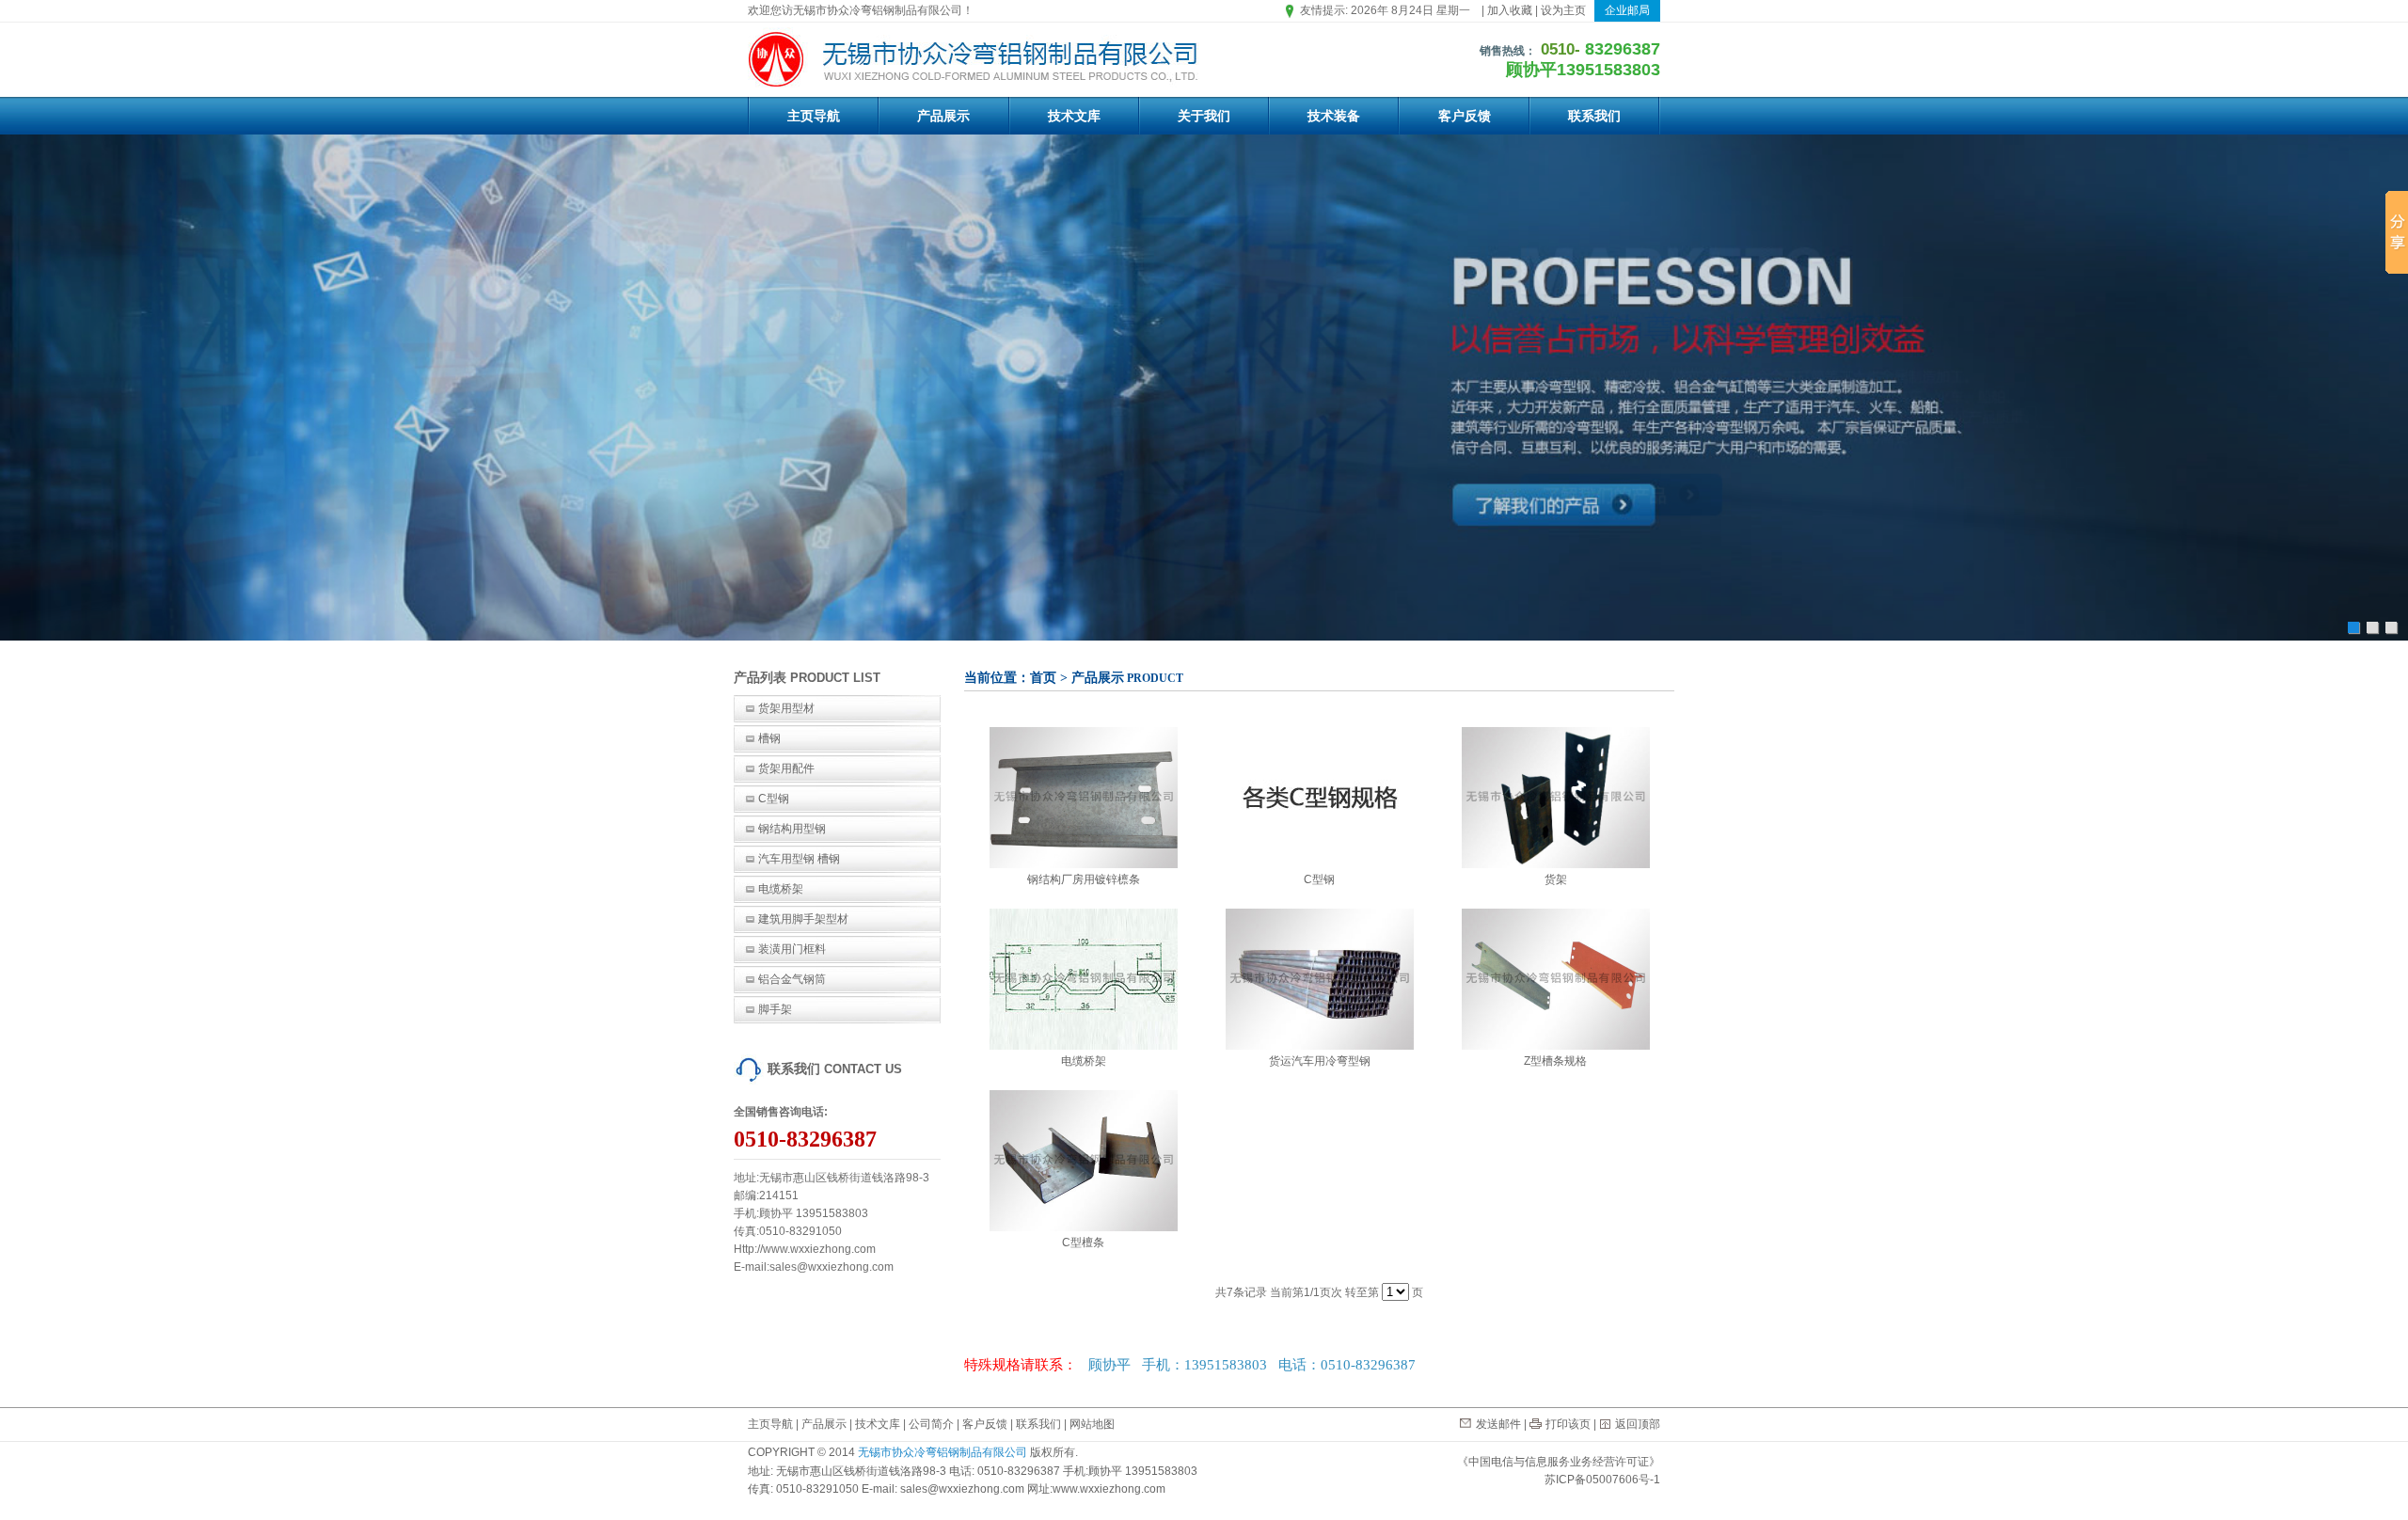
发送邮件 (1498, 1424)
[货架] (1556, 797)
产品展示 (943, 116)
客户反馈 (1465, 116)
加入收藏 (1510, 10)
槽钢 (769, 738)
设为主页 (1563, 10)
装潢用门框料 (792, 949)
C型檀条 (1083, 1243)
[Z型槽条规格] (1556, 978)
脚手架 (775, 1009)
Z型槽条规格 (1555, 1061)
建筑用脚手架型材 (803, 919)
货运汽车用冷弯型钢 (1320, 1061)
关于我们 (1204, 116)
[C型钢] (1320, 797)
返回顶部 (1638, 1424)
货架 (1556, 879)
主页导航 (814, 116)
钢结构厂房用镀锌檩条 (1084, 879)
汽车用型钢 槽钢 (799, 859)
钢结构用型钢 (792, 829)
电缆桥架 (781, 889)
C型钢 (774, 799)
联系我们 (1594, 116)
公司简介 (931, 1424)
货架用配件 (786, 768)
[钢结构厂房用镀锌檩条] (1084, 797)
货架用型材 (786, 708)
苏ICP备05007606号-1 (1602, 1480)
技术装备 (1334, 116)
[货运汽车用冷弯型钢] (1320, 978)
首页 (1043, 678)
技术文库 (1074, 116)
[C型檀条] (1084, 1160)
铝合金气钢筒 (792, 979)
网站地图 (1092, 1424)
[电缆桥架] (1084, 978)
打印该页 (1568, 1424)
